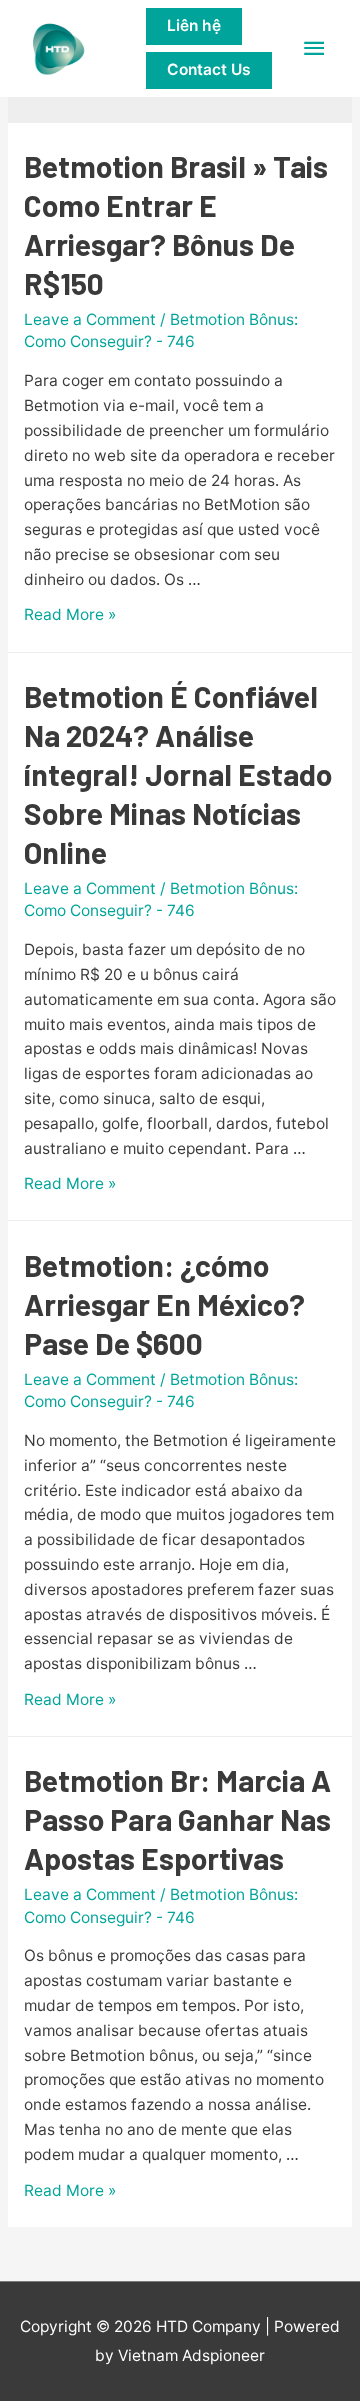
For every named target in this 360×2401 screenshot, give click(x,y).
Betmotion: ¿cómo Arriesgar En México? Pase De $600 (164, 1304)
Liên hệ (194, 25)
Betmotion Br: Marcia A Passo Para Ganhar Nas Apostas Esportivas (177, 1819)
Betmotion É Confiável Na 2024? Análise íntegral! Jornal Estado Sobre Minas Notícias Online (178, 774)
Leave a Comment (90, 319)
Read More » (70, 614)
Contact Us (209, 69)
